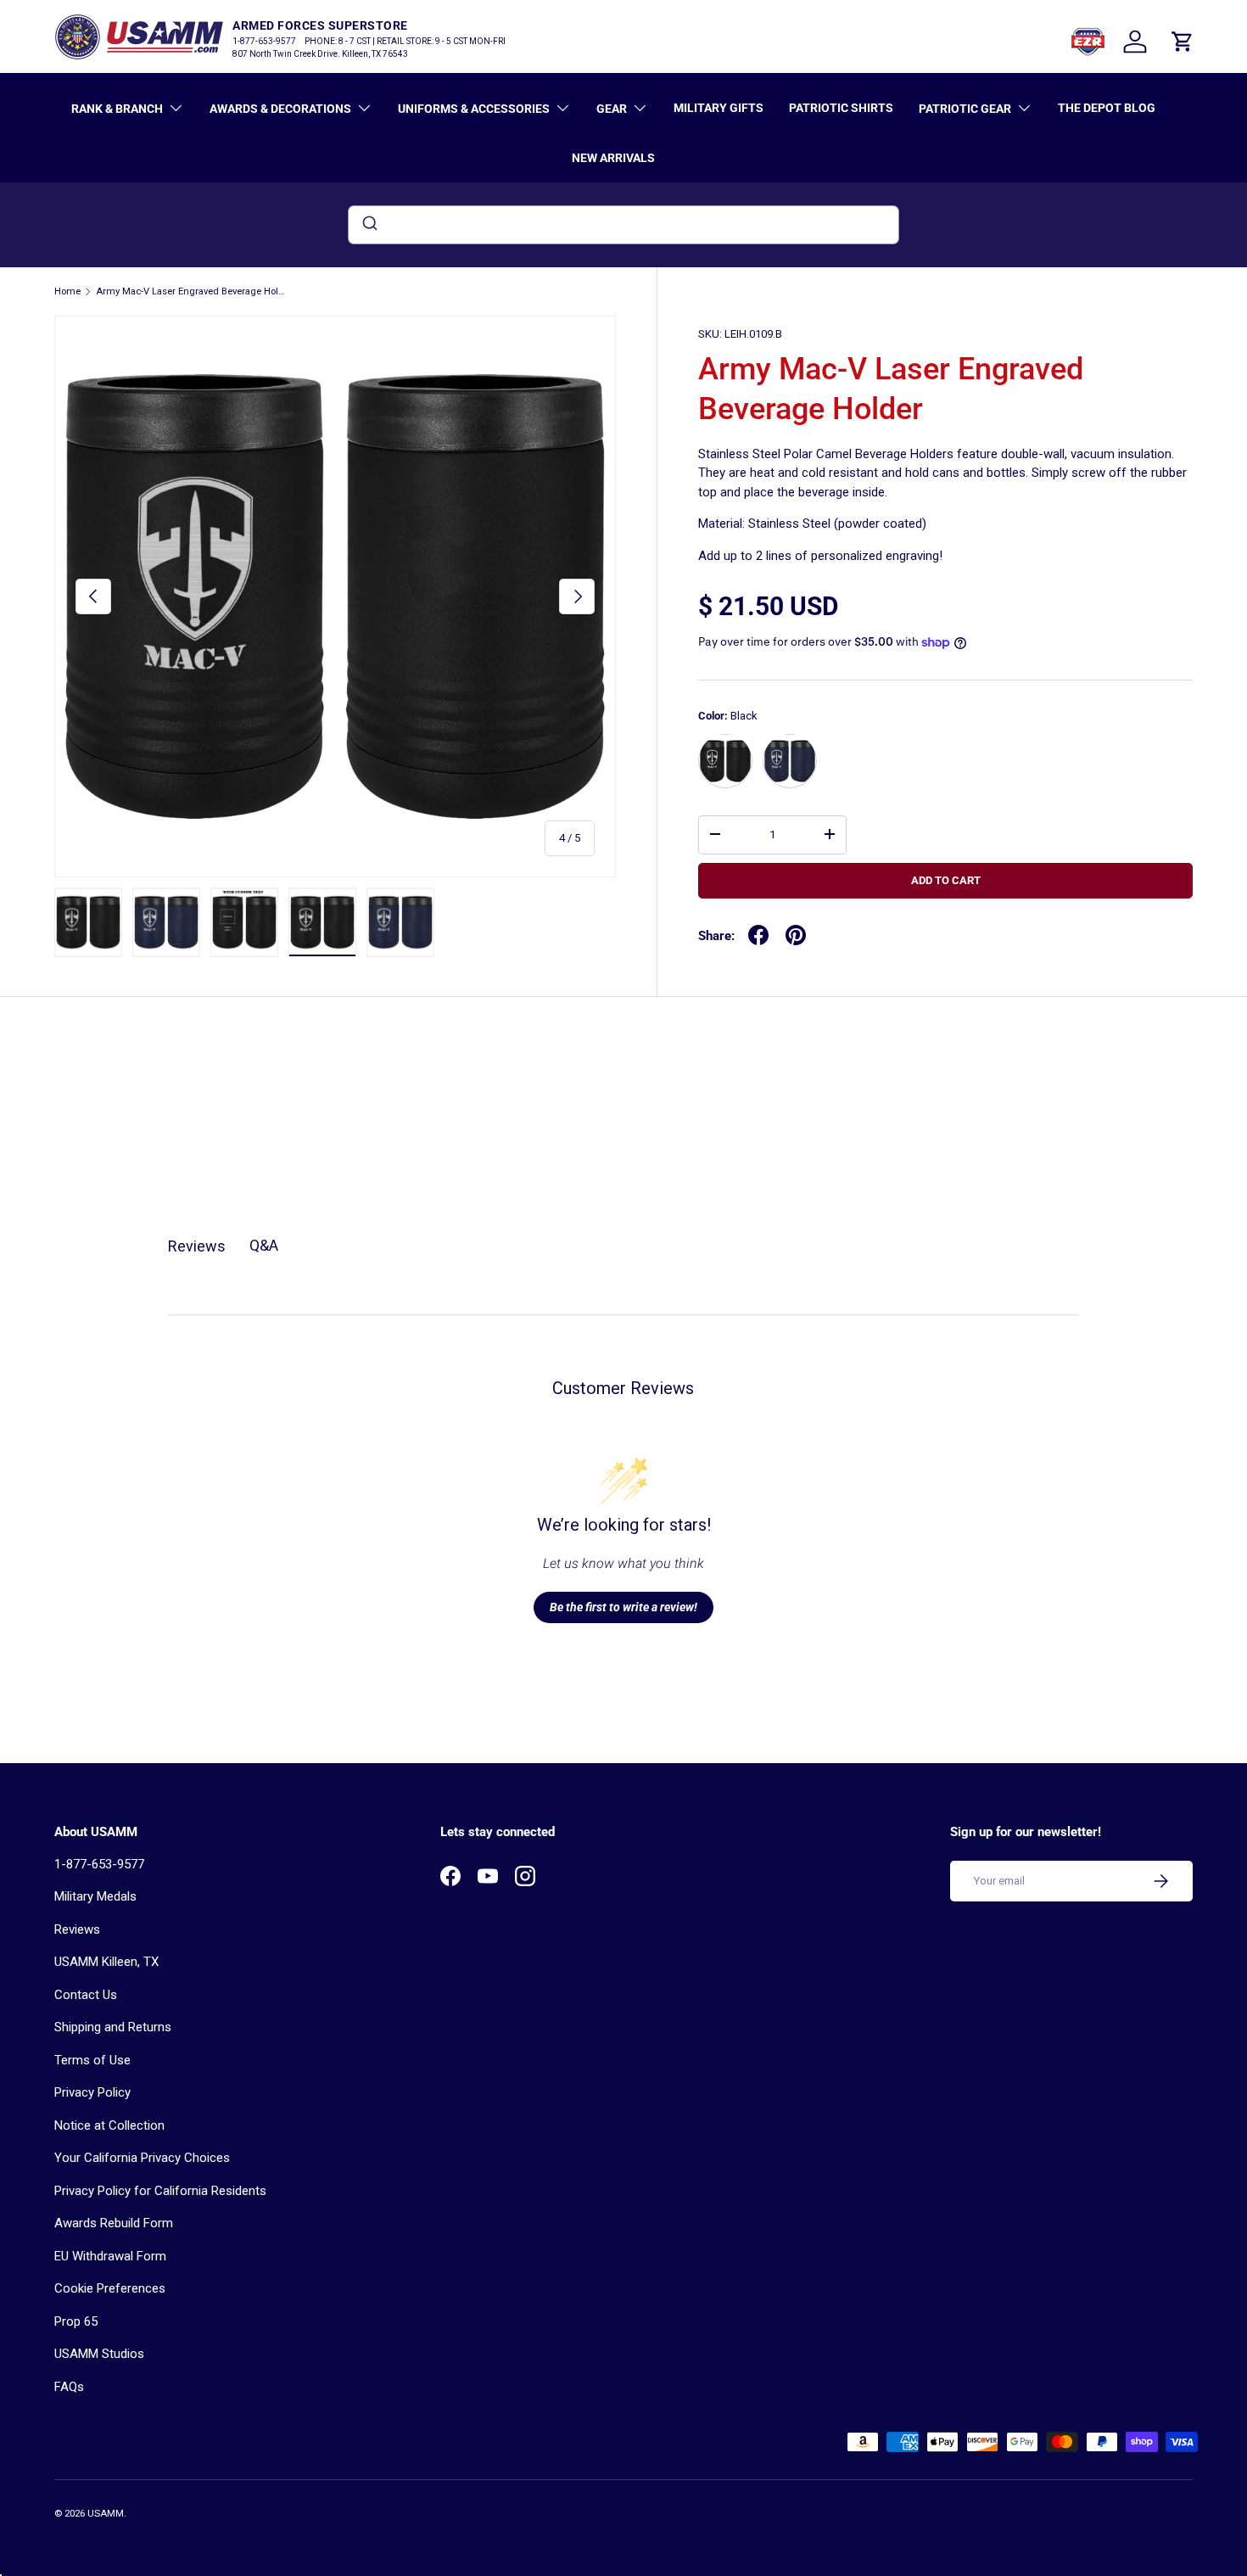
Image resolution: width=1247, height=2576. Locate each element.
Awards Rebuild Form (114, 2223)
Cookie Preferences (110, 2288)
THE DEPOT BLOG (1107, 108)
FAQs (69, 2387)
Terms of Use (92, 2060)
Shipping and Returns (113, 2027)
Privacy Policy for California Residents (160, 2191)
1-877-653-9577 (99, 1864)
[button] (1183, 42)
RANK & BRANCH (117, 109)
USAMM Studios (99, 2354)
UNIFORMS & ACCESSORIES (474, 109)
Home (67, 291)
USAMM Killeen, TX (106, 1962)
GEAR (612, 109)
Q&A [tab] (264, 1245)
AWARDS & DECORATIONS (280, 109)
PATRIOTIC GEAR (965, 109)
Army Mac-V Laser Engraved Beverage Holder (191, 291)
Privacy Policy (92, 2092)
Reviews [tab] (197, 1246)
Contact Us (86, 1995)
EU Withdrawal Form (110, 2256)
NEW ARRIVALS (613, 158)
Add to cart (946, 880)
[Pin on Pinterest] (796, 935)
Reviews (77, 1929)
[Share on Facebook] (758, 935)
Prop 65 (76, 2321)
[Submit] (369, 225)
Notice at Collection (109, 2125)
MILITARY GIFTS (719, 108)
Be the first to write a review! (623, 1607)
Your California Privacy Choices (142, 2158)
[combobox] (623, 225)
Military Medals (95, 1896)
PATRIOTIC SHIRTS (841, 108)
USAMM (106, 2514)
